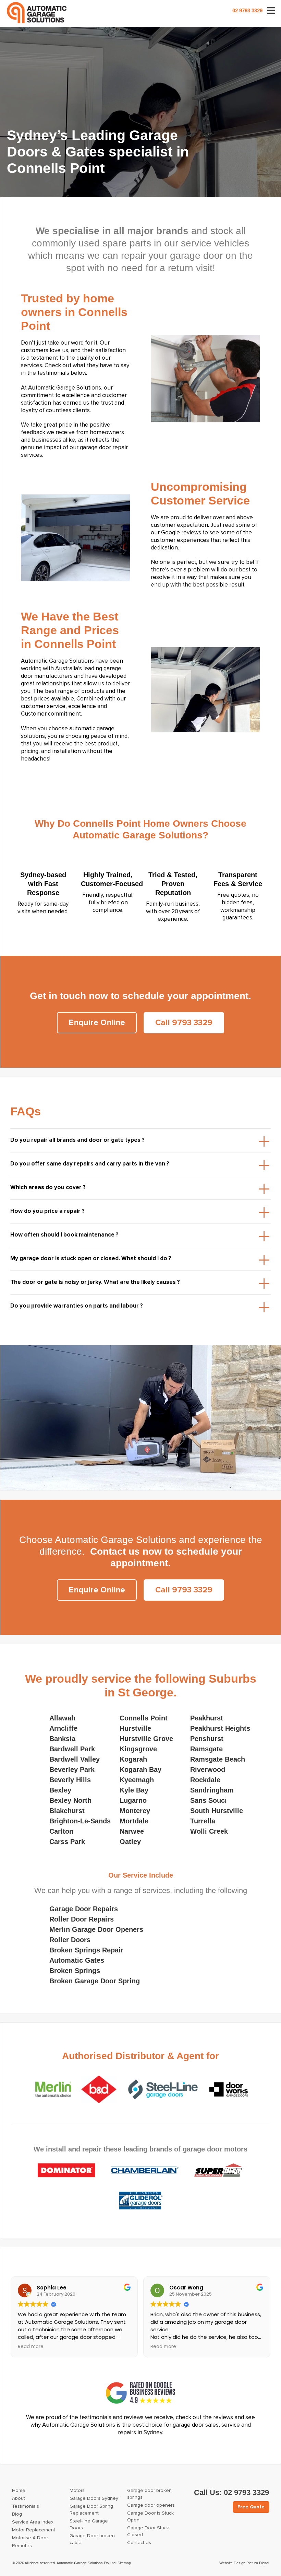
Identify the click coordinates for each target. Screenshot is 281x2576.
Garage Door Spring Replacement (91, 2510)
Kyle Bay (134, 1790)
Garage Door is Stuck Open (150, 2517)
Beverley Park (72, 1769)
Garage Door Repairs (84, 1909)
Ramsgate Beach (218, 1759)
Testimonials (26, 2506)
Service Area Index (33, 2522)
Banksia (62, 1739)
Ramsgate (206, 1749)
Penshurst (207, 1739)
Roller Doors (70, 1940)
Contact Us (139, 2543)
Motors (77, 2491)
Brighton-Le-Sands (80, 1821)
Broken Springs (75, 1971)
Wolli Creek (209, 1831)
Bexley (60, 1790)
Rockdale (205, 1780)
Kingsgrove (138, 1749)
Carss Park (67, 1842)
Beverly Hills (70, 1780)
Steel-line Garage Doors (89, 2525)
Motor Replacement (34, 2530)
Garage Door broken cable (92, 2539)
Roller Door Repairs (82, 1919)
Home (19, 2491)
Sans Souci (209, 1800)
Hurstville (135, 1728)
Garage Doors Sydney (94, 2498)
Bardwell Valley (75, 1759)
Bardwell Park (72, 1749)
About (19, 2498)
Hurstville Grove (146, 1739)
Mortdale (134, 1821)
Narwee (132, 1831)
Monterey (135, 1811)
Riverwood (208, 1769)
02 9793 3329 (247, 10)
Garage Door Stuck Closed (148, 2531)
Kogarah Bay (140, 1769)
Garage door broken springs (149, 2494)
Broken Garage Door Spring (95, 1981)
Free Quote (251, 2507)
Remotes (22, 2546)
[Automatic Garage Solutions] (37, 13)
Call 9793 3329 (184, 1023)
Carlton (61, 1831)
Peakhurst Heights (220, 1728)
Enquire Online (97, 1023)
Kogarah (133, 1759)
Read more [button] (31, 2347)
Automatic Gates (77, 1960)
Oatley (130, 1842)
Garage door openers (151, 2505)
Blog (17, 2514)
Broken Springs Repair (86, 1950)
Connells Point (144, 1718)
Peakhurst (207, 1718)
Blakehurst (67, 1811)
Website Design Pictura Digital (244, 2563)
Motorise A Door (30, 2538)
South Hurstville (217, 1811)
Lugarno (133, 1800)
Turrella (203, 1821)
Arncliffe (63, 1728)
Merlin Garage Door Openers (96, 1929)
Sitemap (124, 2563)
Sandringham (212, 1790)
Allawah (62, 1718)
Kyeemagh (137, 1780)
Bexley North (70, 1800)
